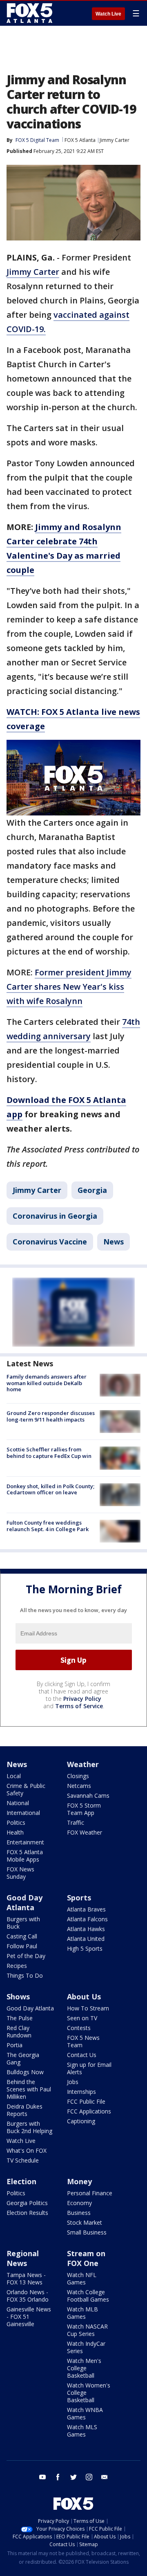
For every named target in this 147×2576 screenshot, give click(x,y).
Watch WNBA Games (85, 2413)
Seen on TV (82, 2018)
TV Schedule (23, 2160)
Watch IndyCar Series (86, 2347)
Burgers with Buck (23, 1923)
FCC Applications (89, 2111)
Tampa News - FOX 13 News (26, 2278)
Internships (81, 2092)
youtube (42, 2477)
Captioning (81, 2121)
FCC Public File (86, 2101)
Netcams (79, 1786)
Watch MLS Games (82, 2431)
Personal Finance (90, 2193)
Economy (79, 2203)
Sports (79, 1898)
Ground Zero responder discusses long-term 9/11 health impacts (51, 1416)
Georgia (92, 1190)
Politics (16, 1823)
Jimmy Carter (115, 140)
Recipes (17, 1966)
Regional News (23, 2258)
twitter (73, 2477)
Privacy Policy (82, 1699)
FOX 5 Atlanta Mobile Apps (25, 1856)
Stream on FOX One (86, 2258)
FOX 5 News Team (83, 2041)
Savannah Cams (88, 1796)
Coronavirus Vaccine (50, 1242)
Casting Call (22, 1936)
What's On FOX (27, 2150)
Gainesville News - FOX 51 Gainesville (29, 2317)
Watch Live (108, 14)
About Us (84, 1997)
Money (79, 2181)
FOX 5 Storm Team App (84, 1809)
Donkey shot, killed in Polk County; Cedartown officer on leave (50, 1489)
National (18, 1803)
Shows (18, 1997)
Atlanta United (86, 1939)
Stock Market (85, 2222)
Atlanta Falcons (87, 1919)
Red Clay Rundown (19, 2031)
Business (79, 2213)
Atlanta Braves (86, 1909)
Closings (78, 1776)
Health (15, 1832)
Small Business (87, 2232)
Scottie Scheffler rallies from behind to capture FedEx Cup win (49, 1453)
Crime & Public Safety (26, 1789)
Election (21, 2181)
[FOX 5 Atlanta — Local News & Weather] (30, 13)
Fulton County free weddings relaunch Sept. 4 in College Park (48, 1526)
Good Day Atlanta (24, 1902)
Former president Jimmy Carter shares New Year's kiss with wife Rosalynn (69, 987)
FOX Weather (85, 1832)
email (105, 2477)
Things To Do (25, 1975)
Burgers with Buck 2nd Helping (29, 2127)
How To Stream (88, 2008)
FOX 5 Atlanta (80, 140)
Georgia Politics (27, 2203)
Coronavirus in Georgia (55, 1216)
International (23, 1813)
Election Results (27, 2213)
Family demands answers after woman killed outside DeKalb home (47, 1383)
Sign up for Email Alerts (89, 2068)
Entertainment (25, 1842)
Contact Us (82, 2055)
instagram (89, 2477)
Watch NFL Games (82, 2278)
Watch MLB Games (82, 2313)
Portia (14, 2045)
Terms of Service (79, 1706)
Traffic (76, 1823)
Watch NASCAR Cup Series (87, 2330)
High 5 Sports (85, 1948)
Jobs (73, 2082)
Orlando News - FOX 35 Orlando (28, 2296)
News (114, 1242)
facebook (58, 2477)
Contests (79, 2028)
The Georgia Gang (23, 2058)
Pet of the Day (26, 1956)
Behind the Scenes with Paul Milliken (29, 2089)
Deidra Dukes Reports (24, 2110)
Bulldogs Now (25, 2072)
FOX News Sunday (20, 1873)
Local (14, 1776)
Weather (83, 1764)
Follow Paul (22, 1946)
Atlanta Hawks (86, 1929)
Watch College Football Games (88, 2296)
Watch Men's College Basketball (84, 2368)
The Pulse (20, 2018)
